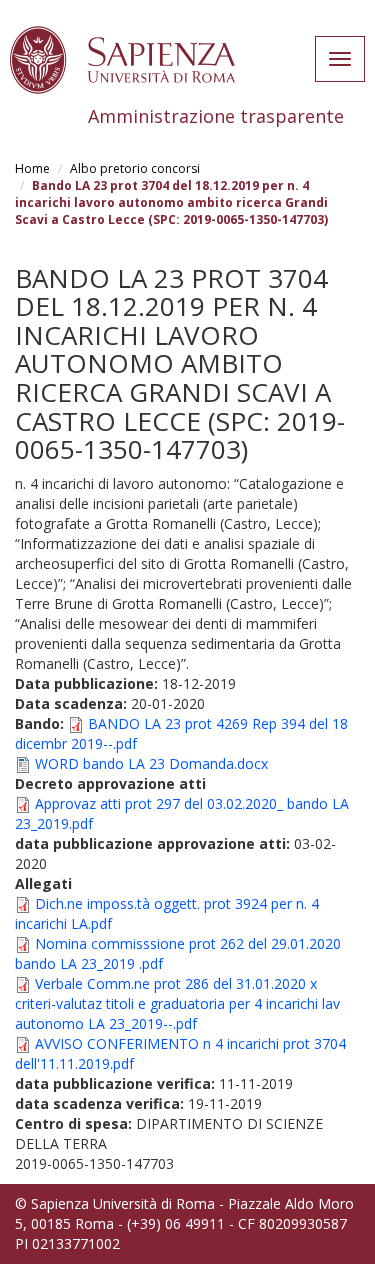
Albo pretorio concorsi (135, 168)
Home (32, 168)
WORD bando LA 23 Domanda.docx (151, 763)
